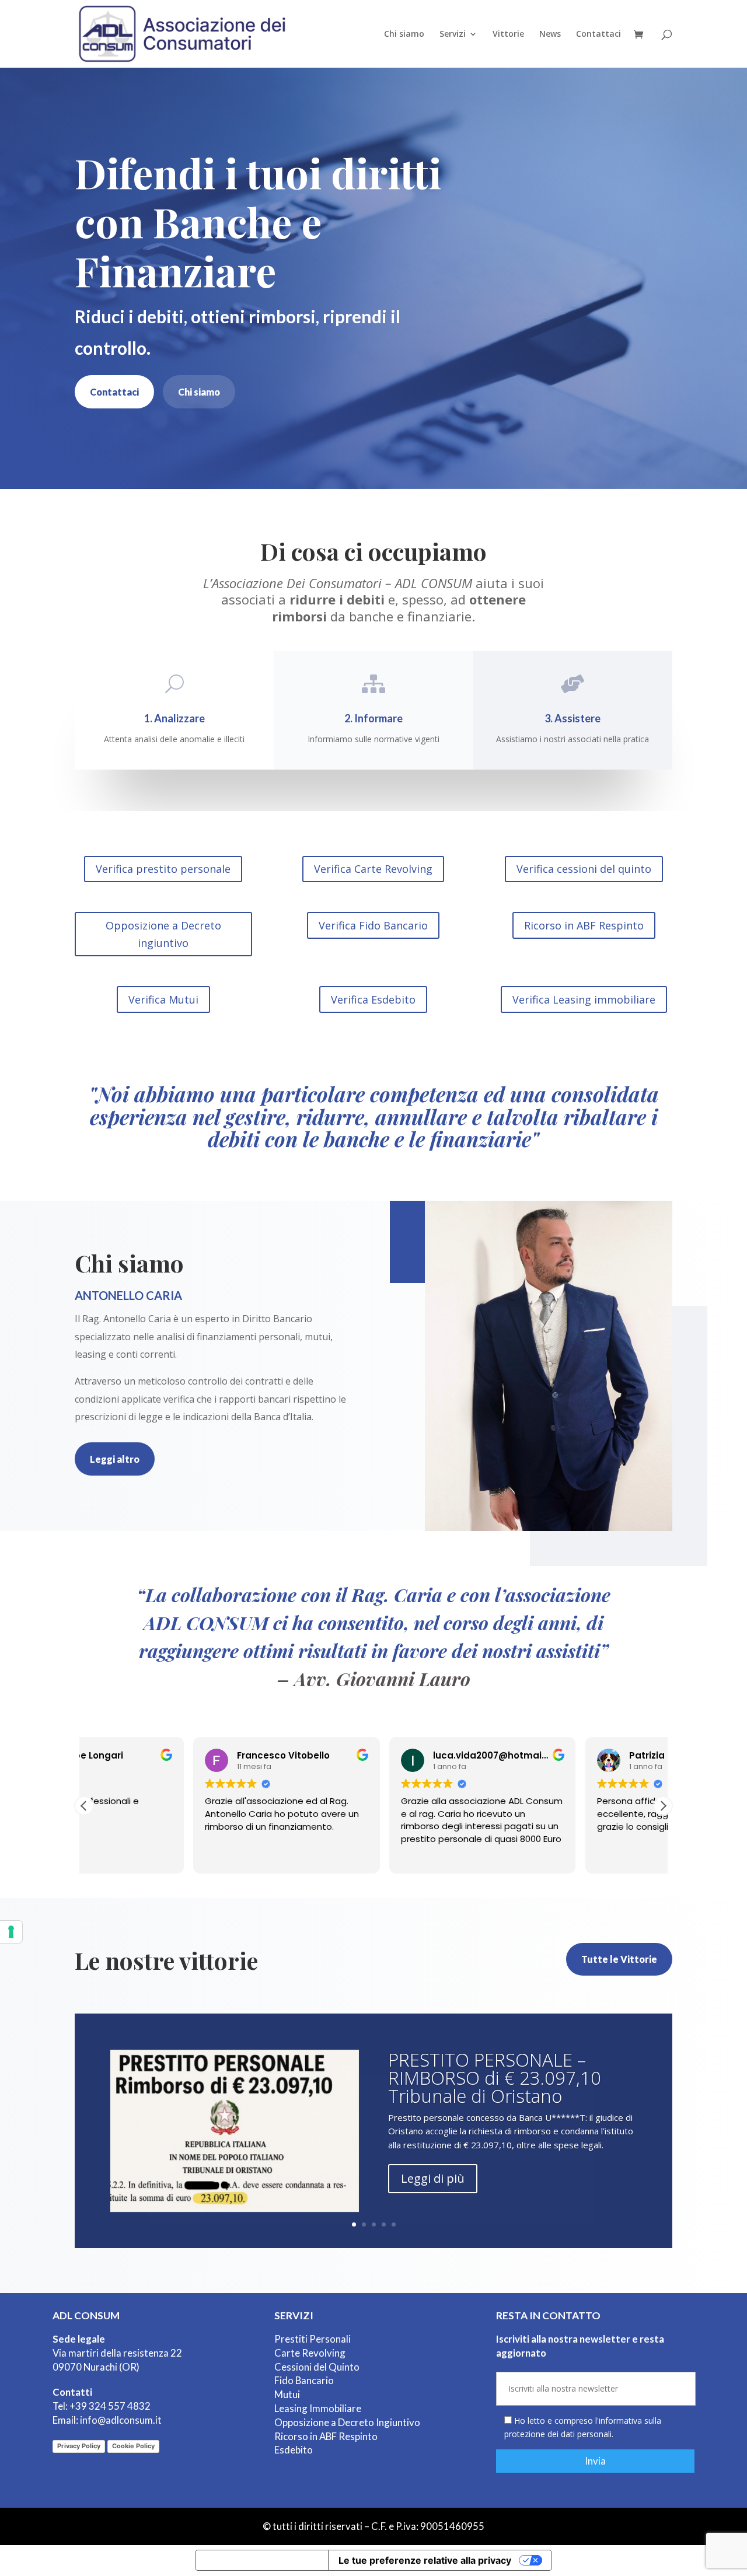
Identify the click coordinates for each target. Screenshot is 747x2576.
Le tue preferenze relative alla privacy (425, 2560)
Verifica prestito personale (163, 869)
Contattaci (598, 34)
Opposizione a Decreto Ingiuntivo (347, 2422)
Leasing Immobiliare (318, 2408)
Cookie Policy (133, 2446)
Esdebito (294, 2450)
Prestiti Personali (313, 2339)
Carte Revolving (310, 2353)
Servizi (453, 34)
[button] (663, 1806)
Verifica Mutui (163, 999)
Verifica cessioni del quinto (584, 869)
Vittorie (508, 34)
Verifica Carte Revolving (373, 869)
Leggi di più (433, 2178)
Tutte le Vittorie (619, 1959)
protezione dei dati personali (558, 2434)
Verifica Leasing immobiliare (584, 999)
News (550, 34)
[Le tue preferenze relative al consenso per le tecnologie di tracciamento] (11, 1932)
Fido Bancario (304, 2380)
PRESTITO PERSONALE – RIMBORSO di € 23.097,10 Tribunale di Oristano (495, 2078)
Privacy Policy (79, 2446)
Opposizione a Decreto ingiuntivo (163, 934)
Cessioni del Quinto (317, 2367)
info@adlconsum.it (121, 2420)
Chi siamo (404, 34)
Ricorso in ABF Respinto (584, 925)
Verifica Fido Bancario (373, 925)
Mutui (287, 2394)
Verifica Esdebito (373, 999)
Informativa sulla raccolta (262, 2560)
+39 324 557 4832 (110, 2406)
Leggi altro (115, 1459)
